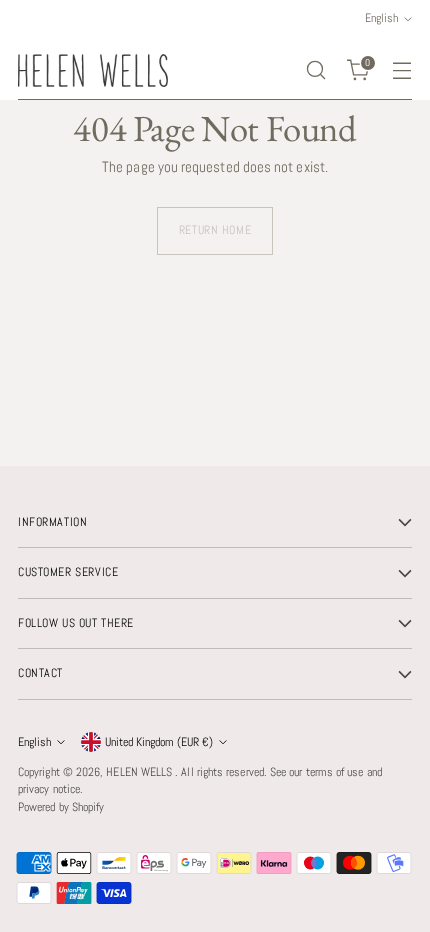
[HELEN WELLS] (93, 70)
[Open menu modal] (401, 70)
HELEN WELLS (140, 772)
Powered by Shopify (61, 807)
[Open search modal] (315, 70)
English (34, 742)
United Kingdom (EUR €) (159, 742)
